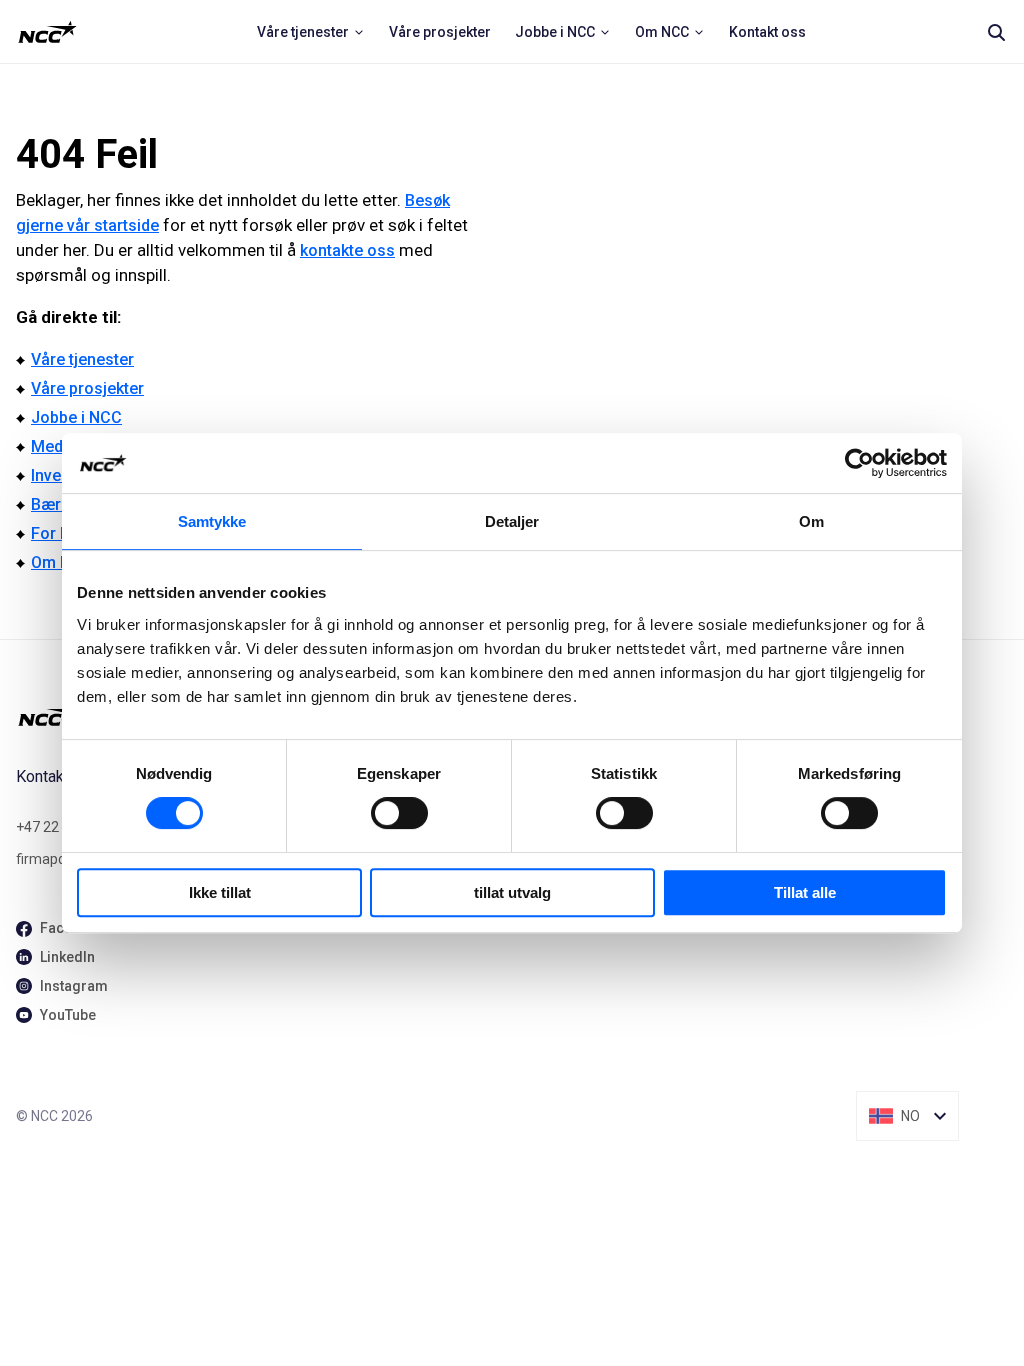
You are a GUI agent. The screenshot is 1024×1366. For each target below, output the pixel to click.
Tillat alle (805, 892)
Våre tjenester (82, 359)
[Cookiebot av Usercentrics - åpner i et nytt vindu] (859, 463)
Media (53, 446)
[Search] (996, 32)
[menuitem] (311, 32)
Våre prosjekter (87, 388)
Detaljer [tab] (512, 521)
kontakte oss (347, 250)
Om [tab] (811, 521)
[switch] (399, 813)
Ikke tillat (220, 892)
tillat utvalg (512, 892)
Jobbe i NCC (76, 417)
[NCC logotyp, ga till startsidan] (47, 32)
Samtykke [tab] (212, 521)
